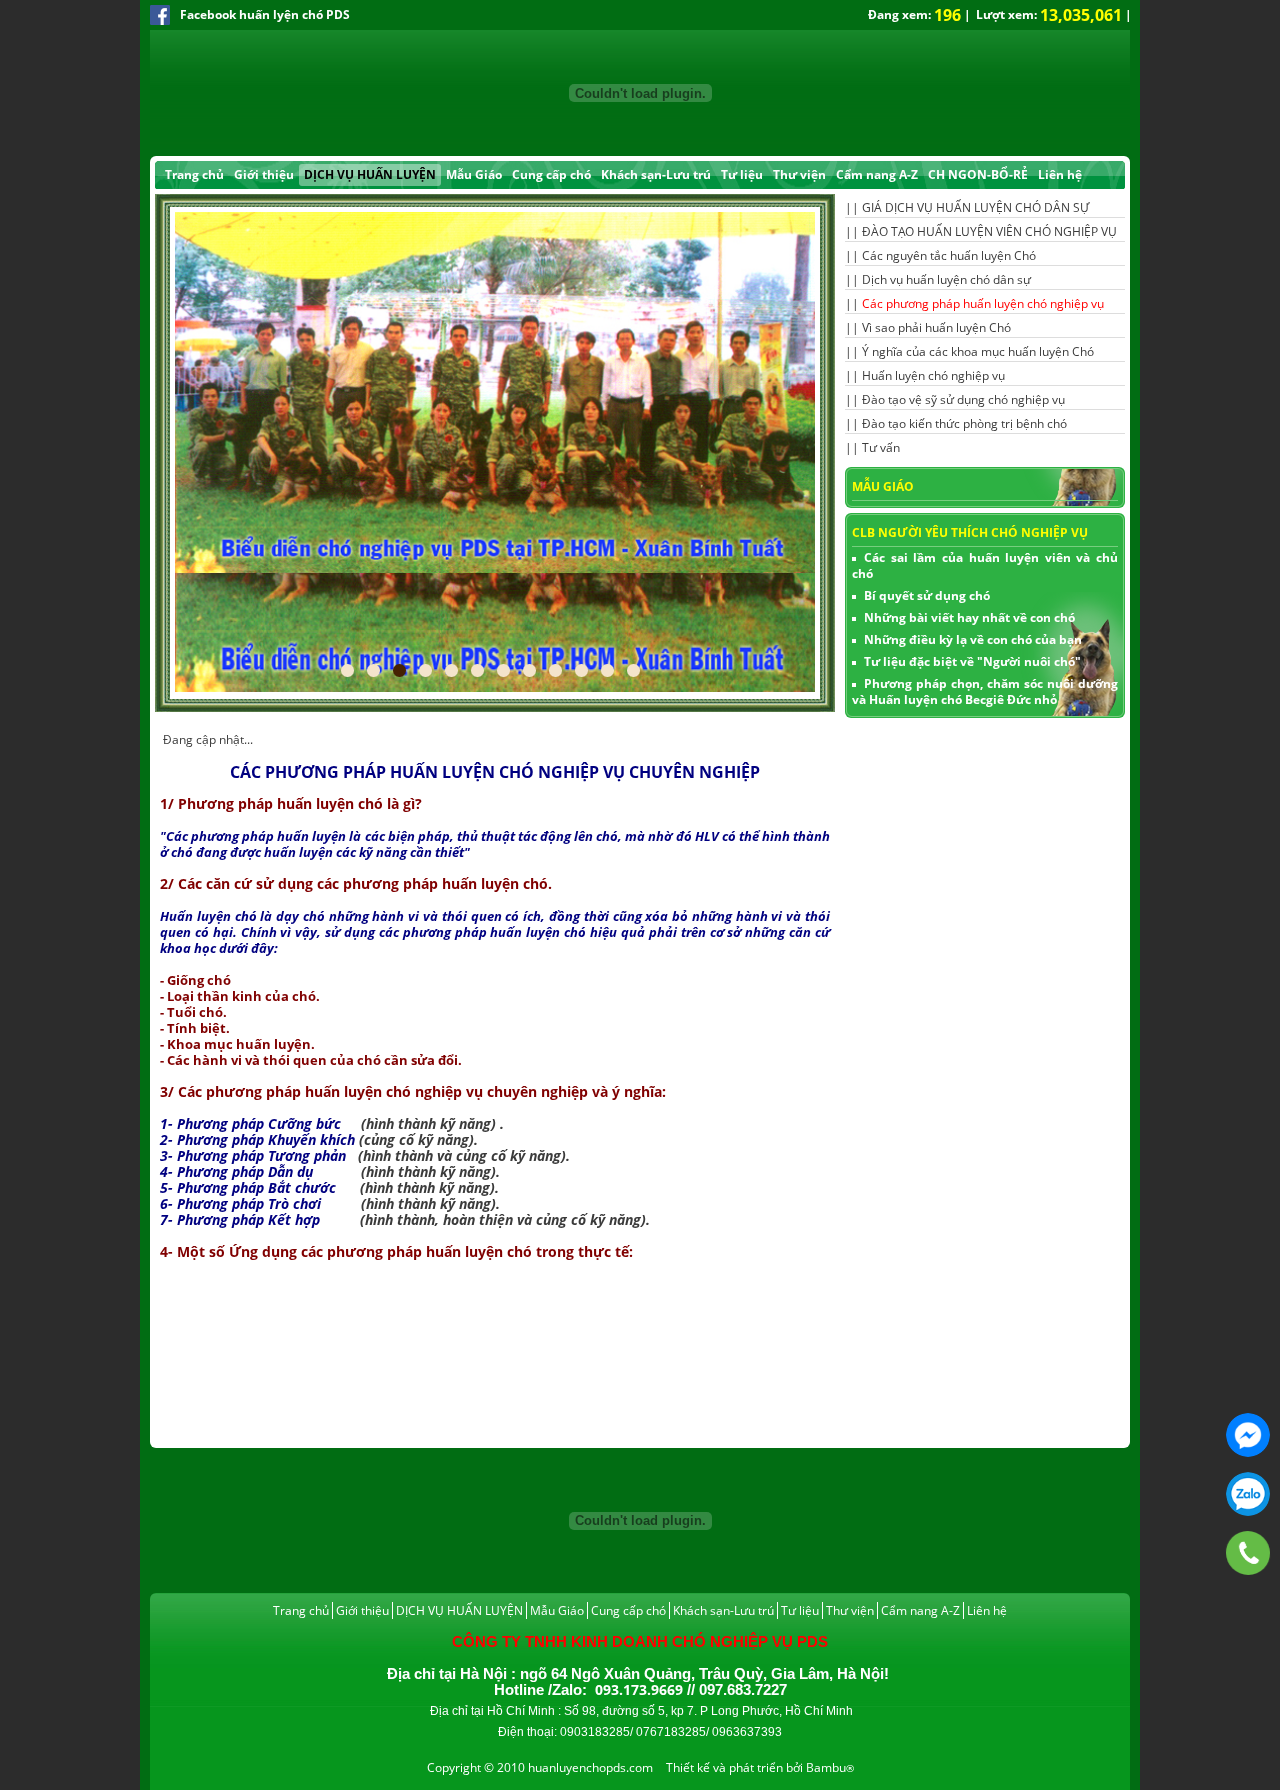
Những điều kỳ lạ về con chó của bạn (973, 639)
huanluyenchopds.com (590, 1767)
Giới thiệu (264, 174)
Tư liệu (742, 174)
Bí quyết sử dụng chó (927, 595)
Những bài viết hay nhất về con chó (969, 617)
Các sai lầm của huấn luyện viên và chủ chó (985, 565)
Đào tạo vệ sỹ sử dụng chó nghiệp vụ (963, 399)
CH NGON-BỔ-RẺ (978, 174)
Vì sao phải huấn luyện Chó (936, 327)
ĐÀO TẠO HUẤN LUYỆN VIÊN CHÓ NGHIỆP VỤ (989, 231)
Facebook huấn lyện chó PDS (265, 14)
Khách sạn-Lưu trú (656, 174)
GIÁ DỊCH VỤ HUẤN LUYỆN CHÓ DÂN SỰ (975, 207)
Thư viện (799, 174)
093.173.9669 (1248, 1494)
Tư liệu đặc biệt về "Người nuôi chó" (972, 661)
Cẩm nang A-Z (877, 174)
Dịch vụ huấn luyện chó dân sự (946, 279)
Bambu (826, 1767)
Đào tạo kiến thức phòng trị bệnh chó (964, 423)
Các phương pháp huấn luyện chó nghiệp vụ (983, 303)
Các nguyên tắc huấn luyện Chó (949, 255)
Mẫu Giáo (474, 174)
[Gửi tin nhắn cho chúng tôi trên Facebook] (1248, 1435)
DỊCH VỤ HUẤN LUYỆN (370, 174)
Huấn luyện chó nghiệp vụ (933, 375)
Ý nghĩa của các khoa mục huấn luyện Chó (978, 351)
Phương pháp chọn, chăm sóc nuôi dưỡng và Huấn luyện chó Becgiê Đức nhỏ (985, 691)
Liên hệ (1060, 174)
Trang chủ (194, 174)
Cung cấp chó (551, 174)
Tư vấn (881, 447)
